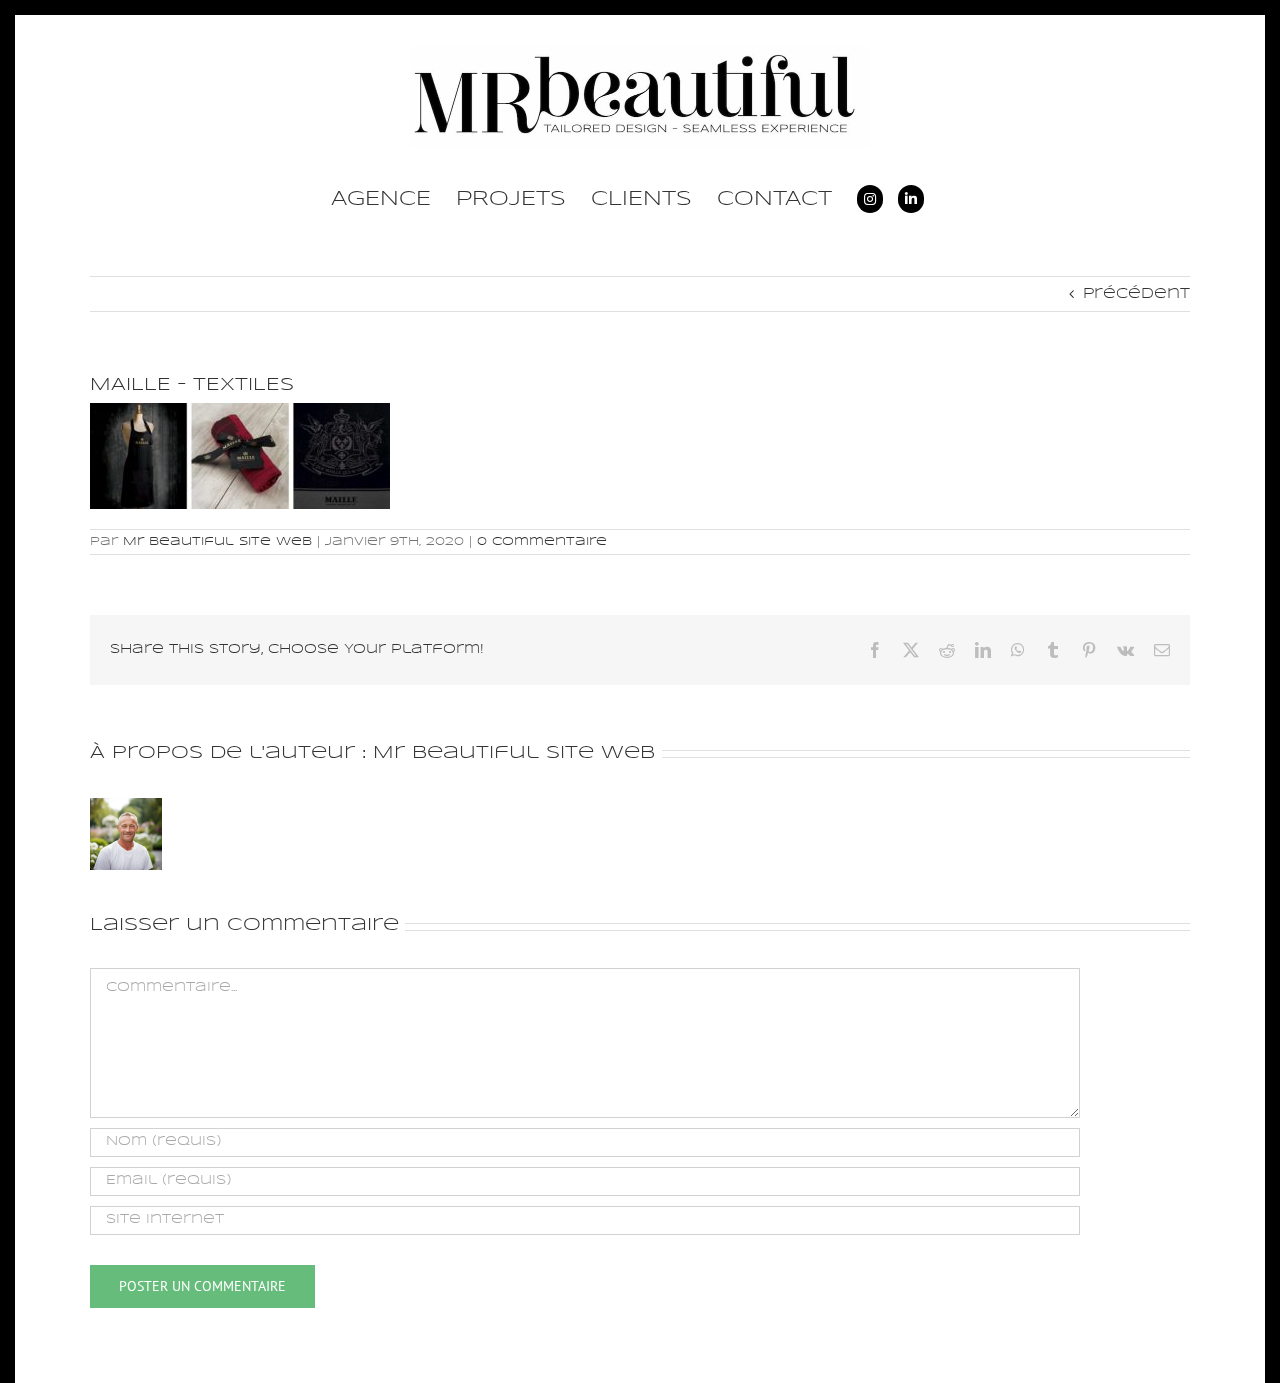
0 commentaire (542, 541)
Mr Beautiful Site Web (217, 541)
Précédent (1136, 294)
